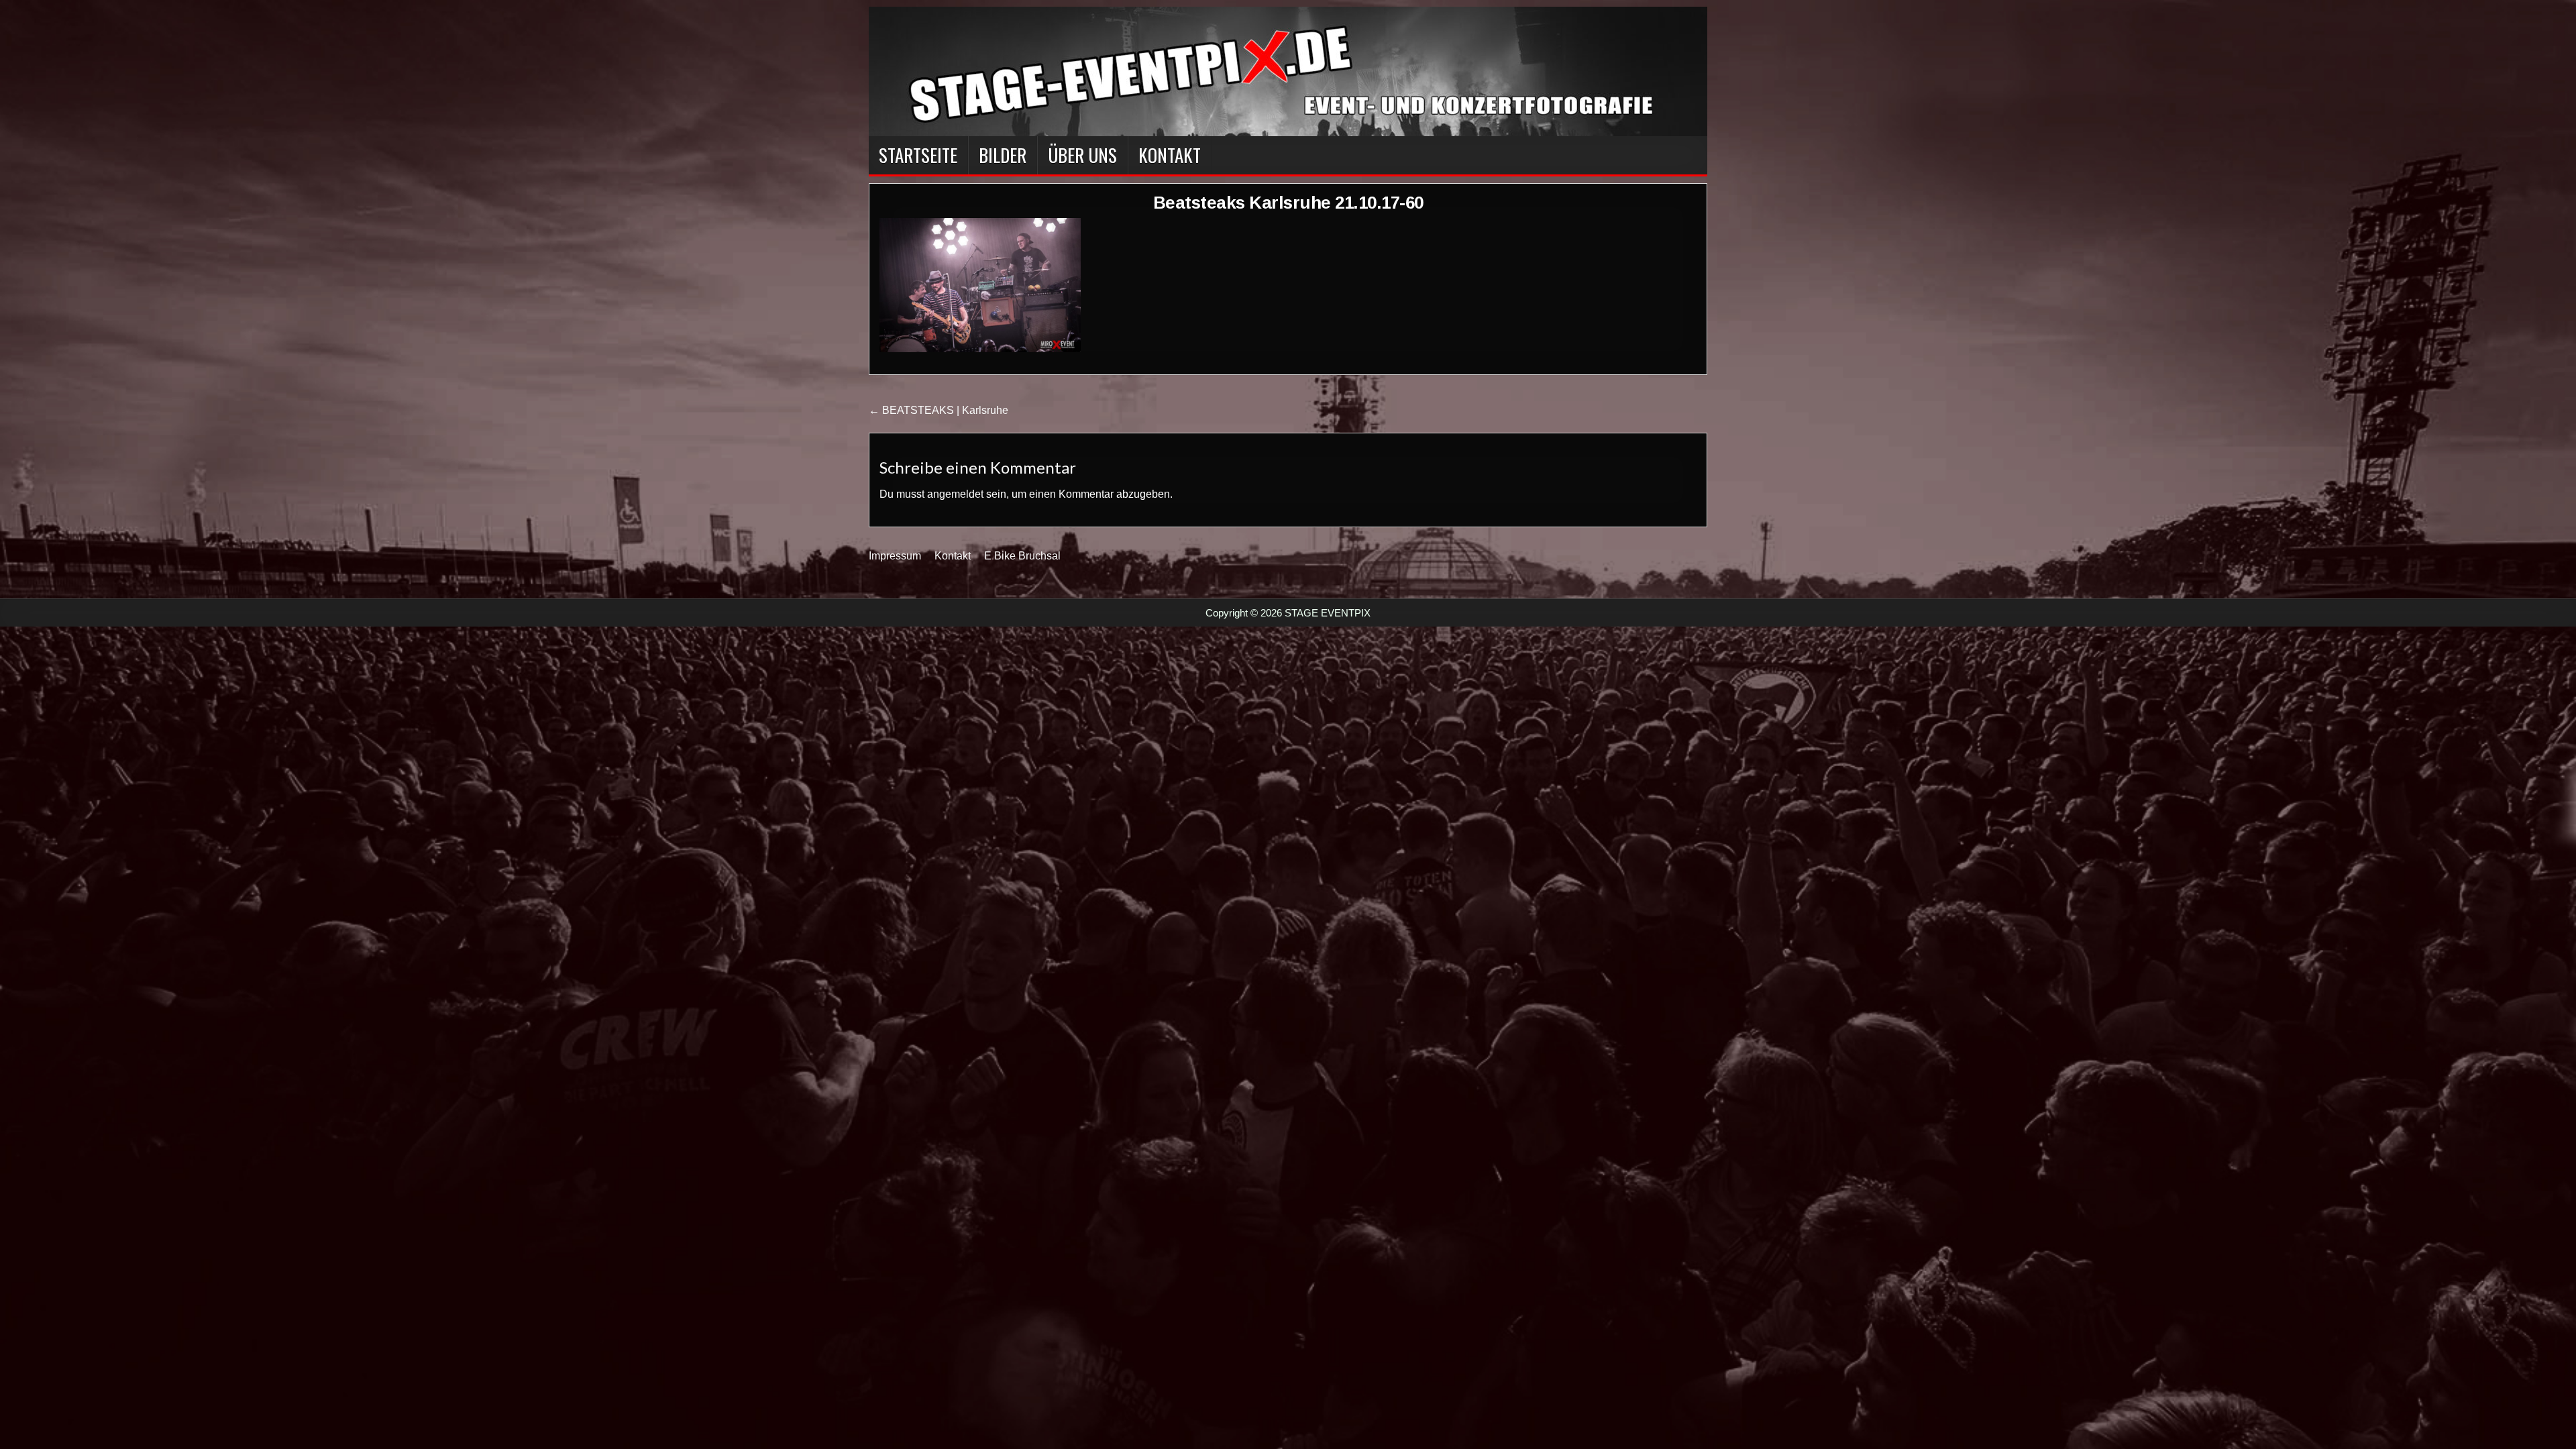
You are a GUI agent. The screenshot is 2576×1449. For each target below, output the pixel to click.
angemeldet (955, 494)
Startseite (918, 155)
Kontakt (1170, 155)
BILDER (1003, 155)
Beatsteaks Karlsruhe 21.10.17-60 (1288, 203)
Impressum (895, 556)
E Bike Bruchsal (1022, 556)
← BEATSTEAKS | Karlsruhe (938, 410)
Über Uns (1082, 155)
